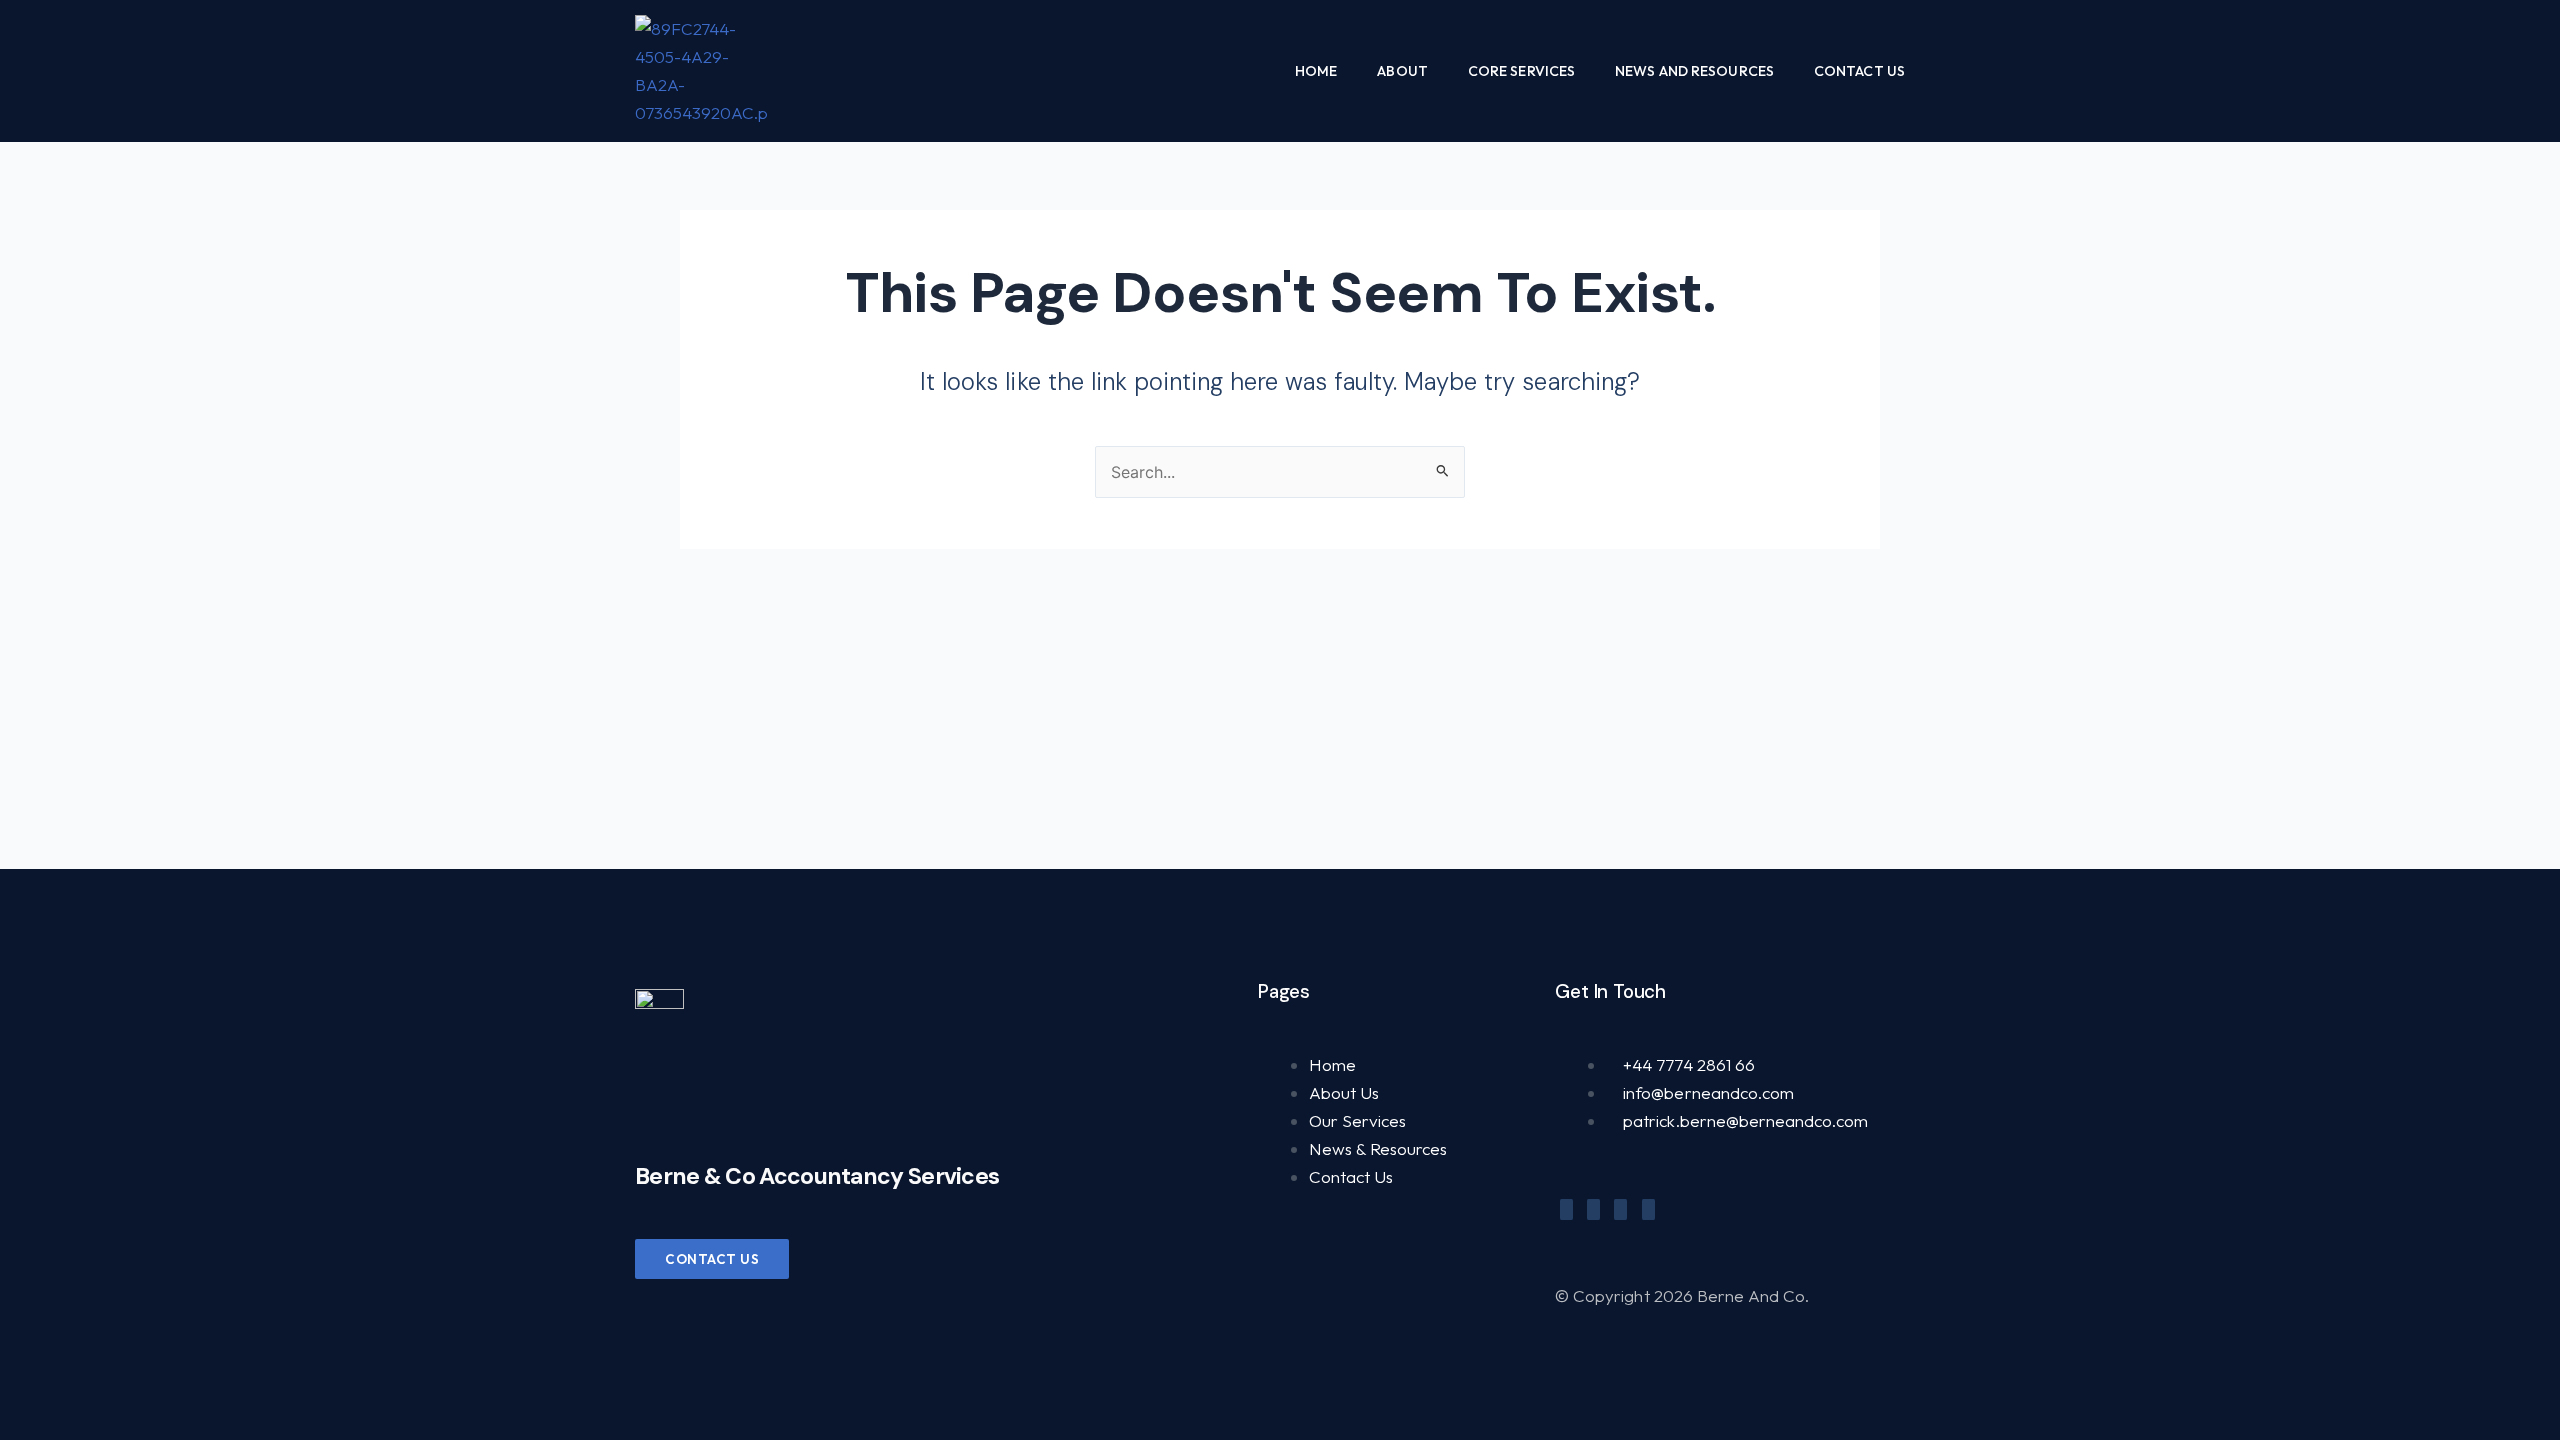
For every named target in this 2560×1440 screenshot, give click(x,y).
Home (1316, 71)
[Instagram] (1648, 1209)
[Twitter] (1593, 1209)
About (1402, 71)
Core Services (1521, 71)
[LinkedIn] (1620, 1209)
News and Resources (1694, 71)
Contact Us (1859, 71)
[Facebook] (1566, 1209)
